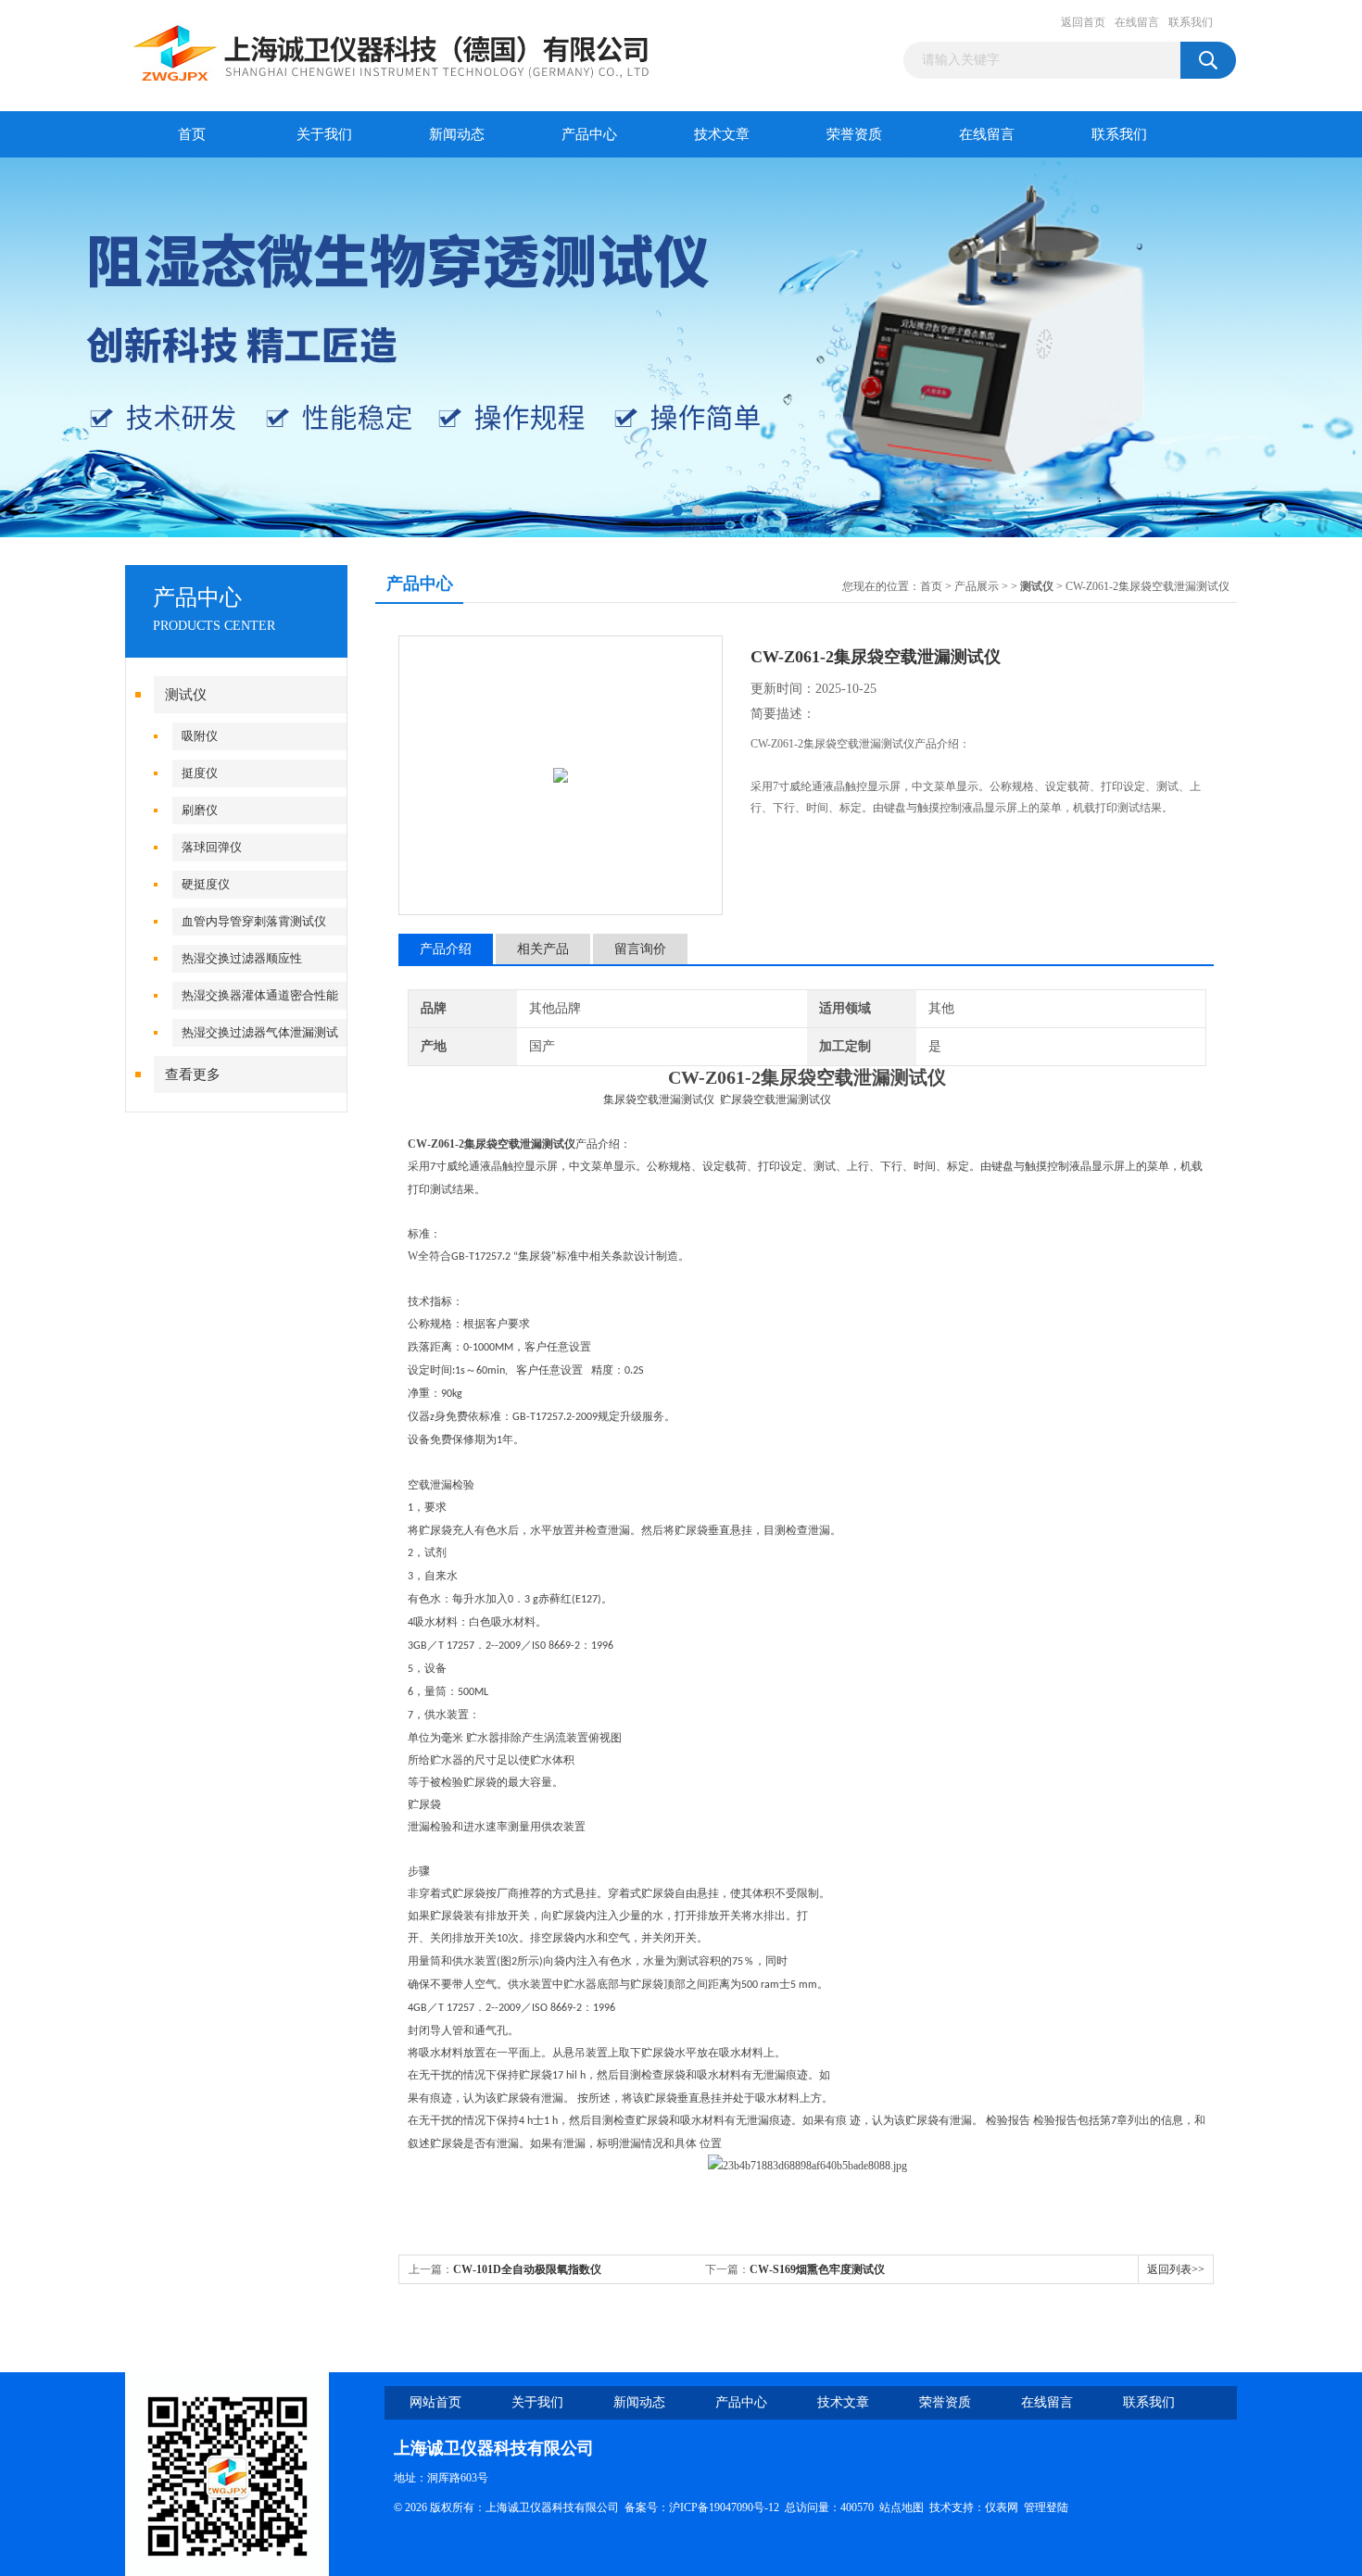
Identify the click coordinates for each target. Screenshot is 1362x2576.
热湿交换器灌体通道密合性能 (260, 995)
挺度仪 (200, 773)
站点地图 (902, 2507)
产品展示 (977, 586)
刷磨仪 (200, 810)
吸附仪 (200, 736)
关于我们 (324, 134)
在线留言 (1137, 22)
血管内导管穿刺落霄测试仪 (254, 921)
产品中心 (589, 134)
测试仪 (186, 695)
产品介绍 (446, 949)
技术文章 (722, 134)
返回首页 (1083, 22)
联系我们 (1191, 22)
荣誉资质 (854, 134)
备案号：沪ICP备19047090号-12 (702, 2507)
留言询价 (640, 949)
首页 (192, 134)
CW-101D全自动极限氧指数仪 (527, 2269)
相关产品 (543, 949)
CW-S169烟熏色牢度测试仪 (817, 2269)
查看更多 (193, 1074)
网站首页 (435, 2402)
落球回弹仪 (212, 847)
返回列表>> (1176, 2269)
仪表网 (1002, 2507)
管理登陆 (1046, 2507)
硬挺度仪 (206, 884)
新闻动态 (457, 134)
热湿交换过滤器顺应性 (242, 958)
